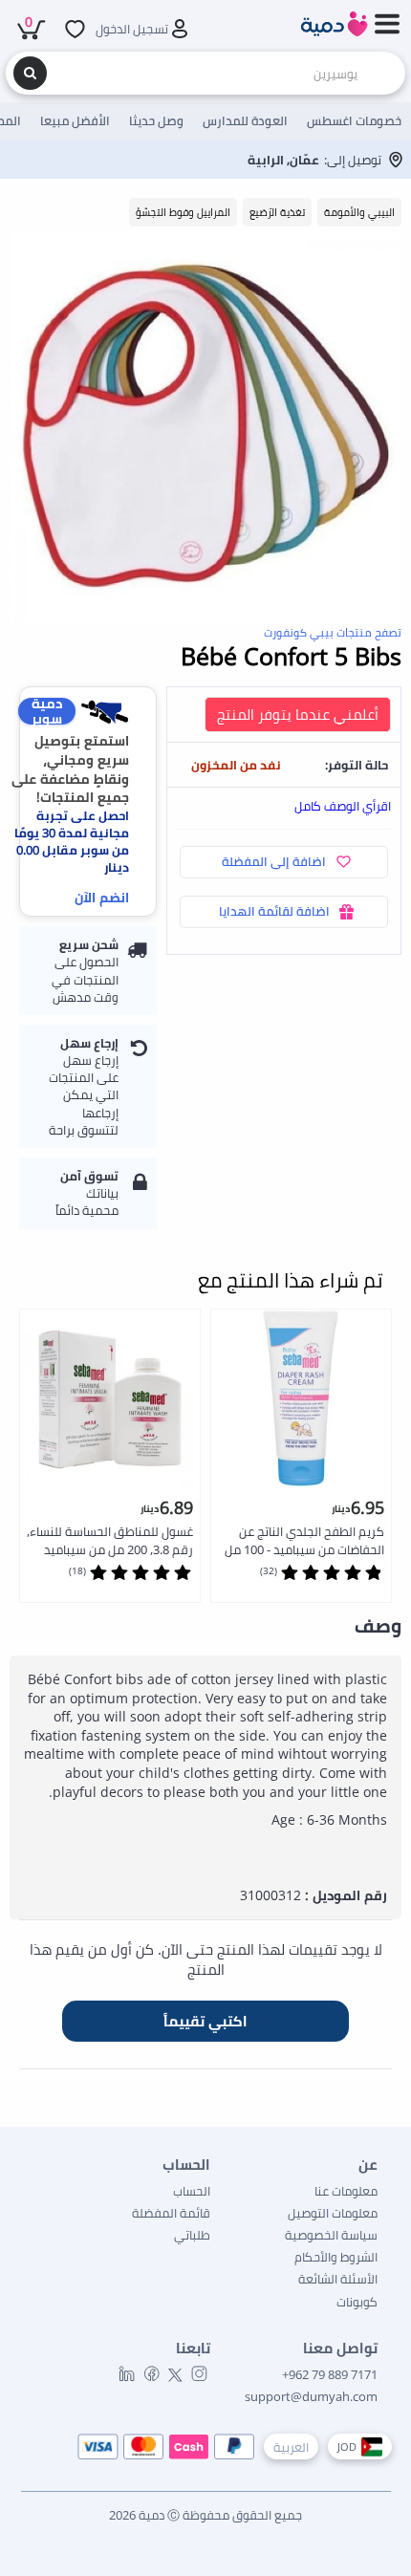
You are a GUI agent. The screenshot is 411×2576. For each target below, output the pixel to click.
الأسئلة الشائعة (338, 2279)
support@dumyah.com (311, 2396)
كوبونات (357, 2302)
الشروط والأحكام (336, 2257)
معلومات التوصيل (333, 2213)
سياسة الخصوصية (331, 2235)
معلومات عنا (346, 2191)
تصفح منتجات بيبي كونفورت (333, 632)
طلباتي (192, 2235)
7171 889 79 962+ (330, 2374)
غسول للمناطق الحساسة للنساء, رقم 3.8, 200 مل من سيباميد (110, 1540)
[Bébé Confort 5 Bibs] (205, 427)
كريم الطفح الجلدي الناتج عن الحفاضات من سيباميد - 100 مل (304, 1540)
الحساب (192, 2191)
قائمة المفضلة (171, 2213)
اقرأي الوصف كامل (343, 806)
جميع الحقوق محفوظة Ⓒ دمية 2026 (205, 2515)
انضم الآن (102, 897)
